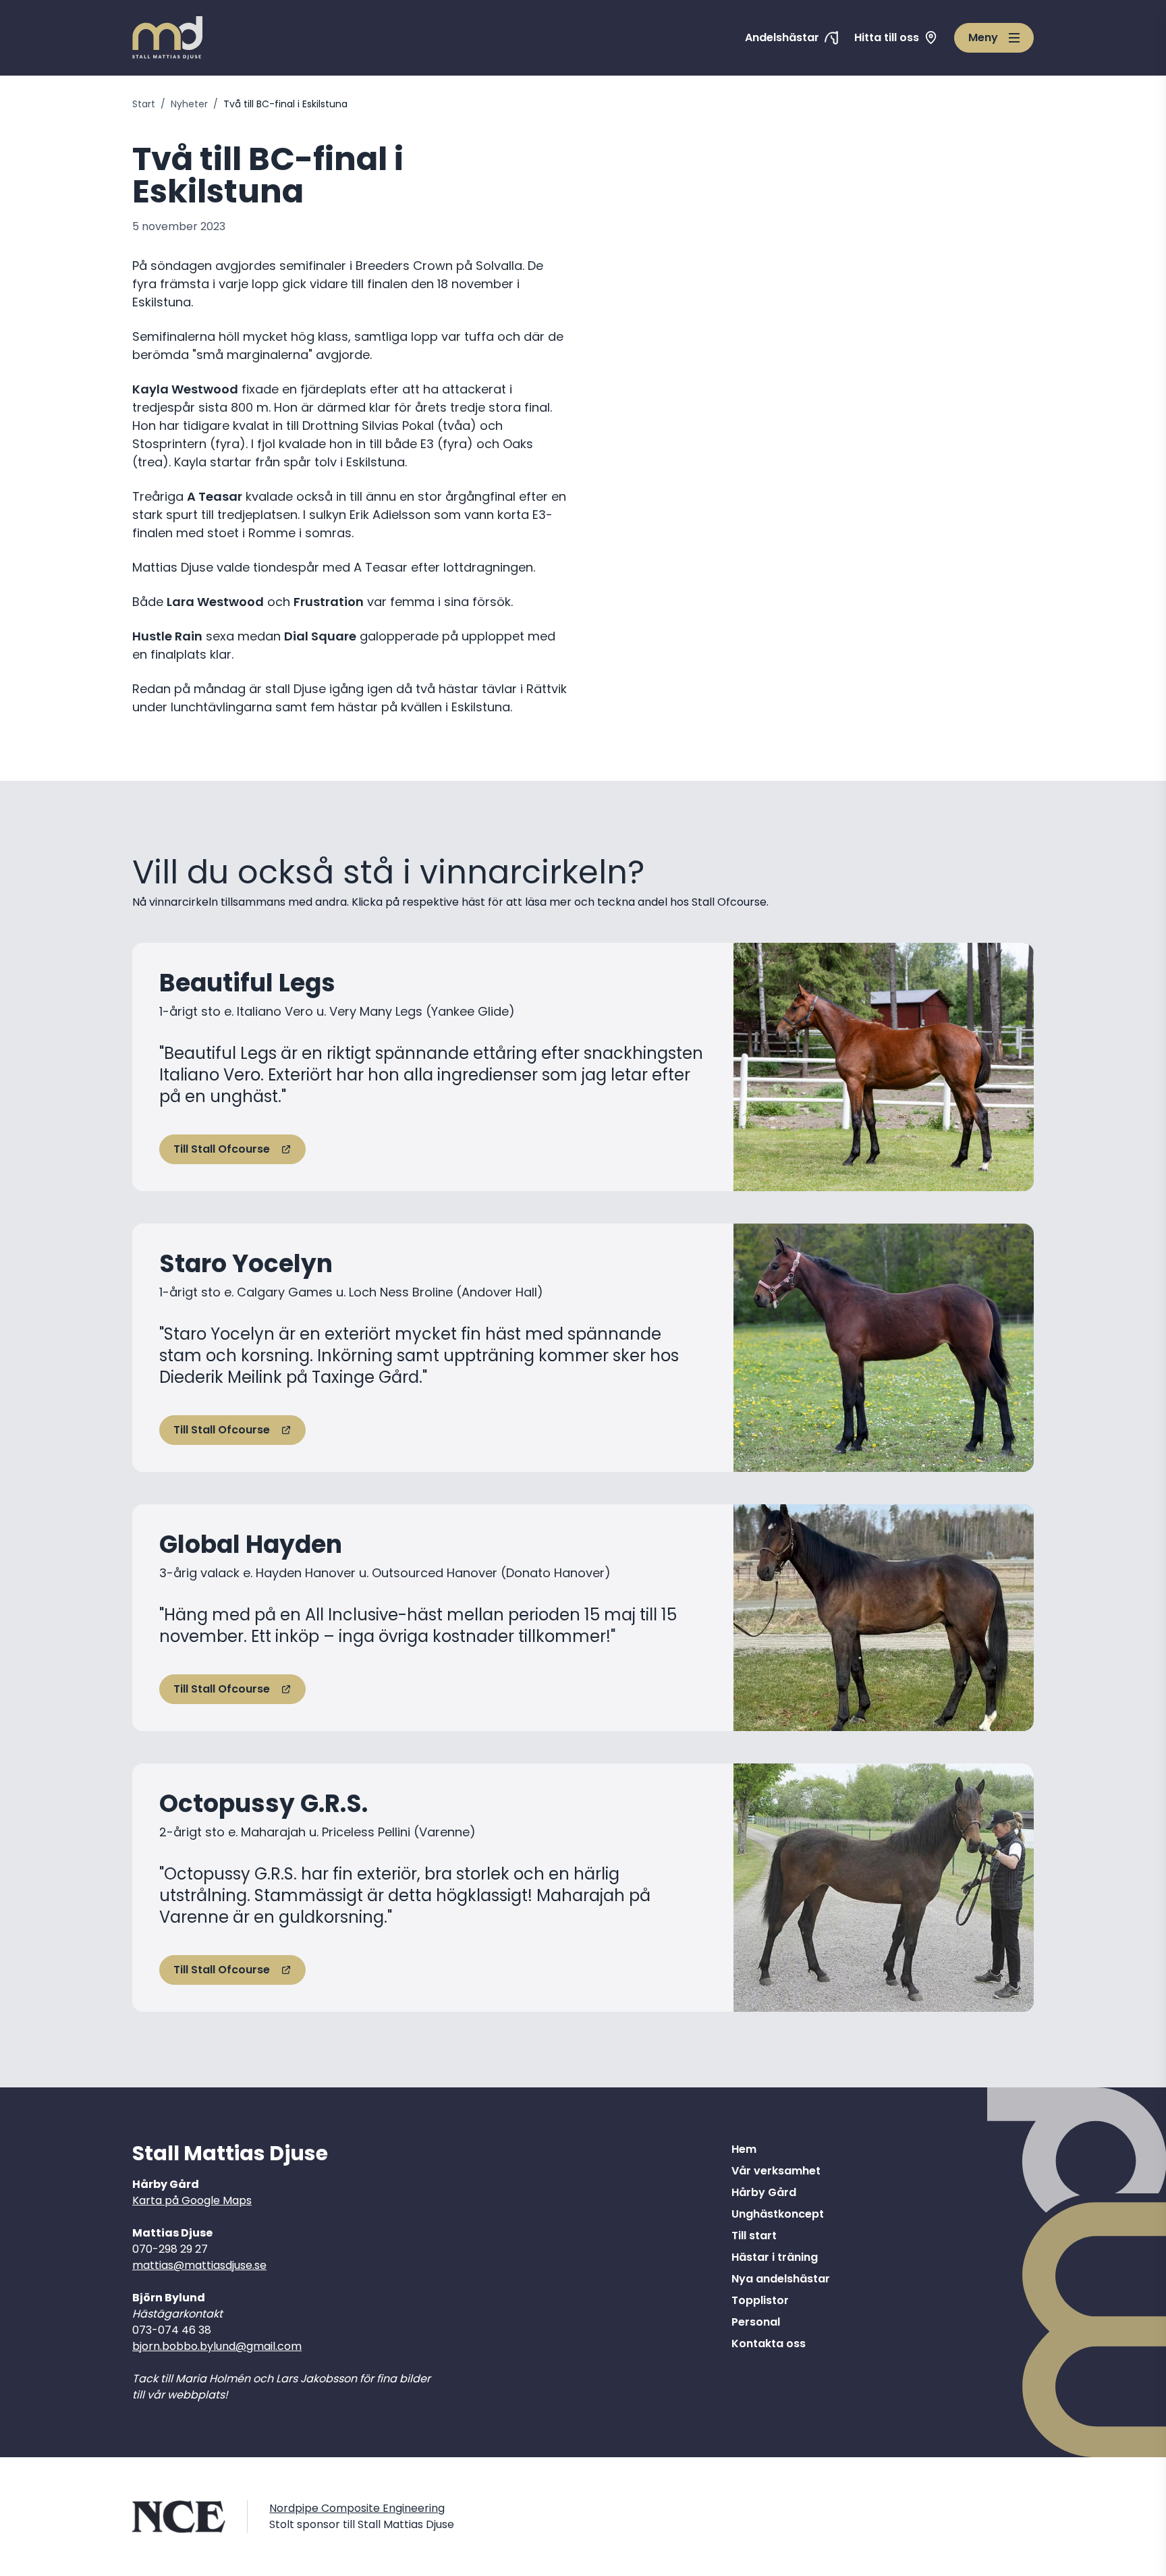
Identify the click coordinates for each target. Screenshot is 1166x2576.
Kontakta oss (769, 2344)
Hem (744, 2149)
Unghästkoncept (778, 2214)
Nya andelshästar (781, 2279)
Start (144, 104)
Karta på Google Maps (192, 2200)
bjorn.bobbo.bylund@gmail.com (217, 2346)
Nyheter (189, 104)
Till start (754, 2236)
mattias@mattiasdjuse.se (199, 2265)
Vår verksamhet (776, 2171)
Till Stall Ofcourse (222, 1149)
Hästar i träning (775, 2257)
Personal (756, 2322)
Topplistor (760, 2300)
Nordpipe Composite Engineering (357, 2508)
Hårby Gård (764, 2192)
